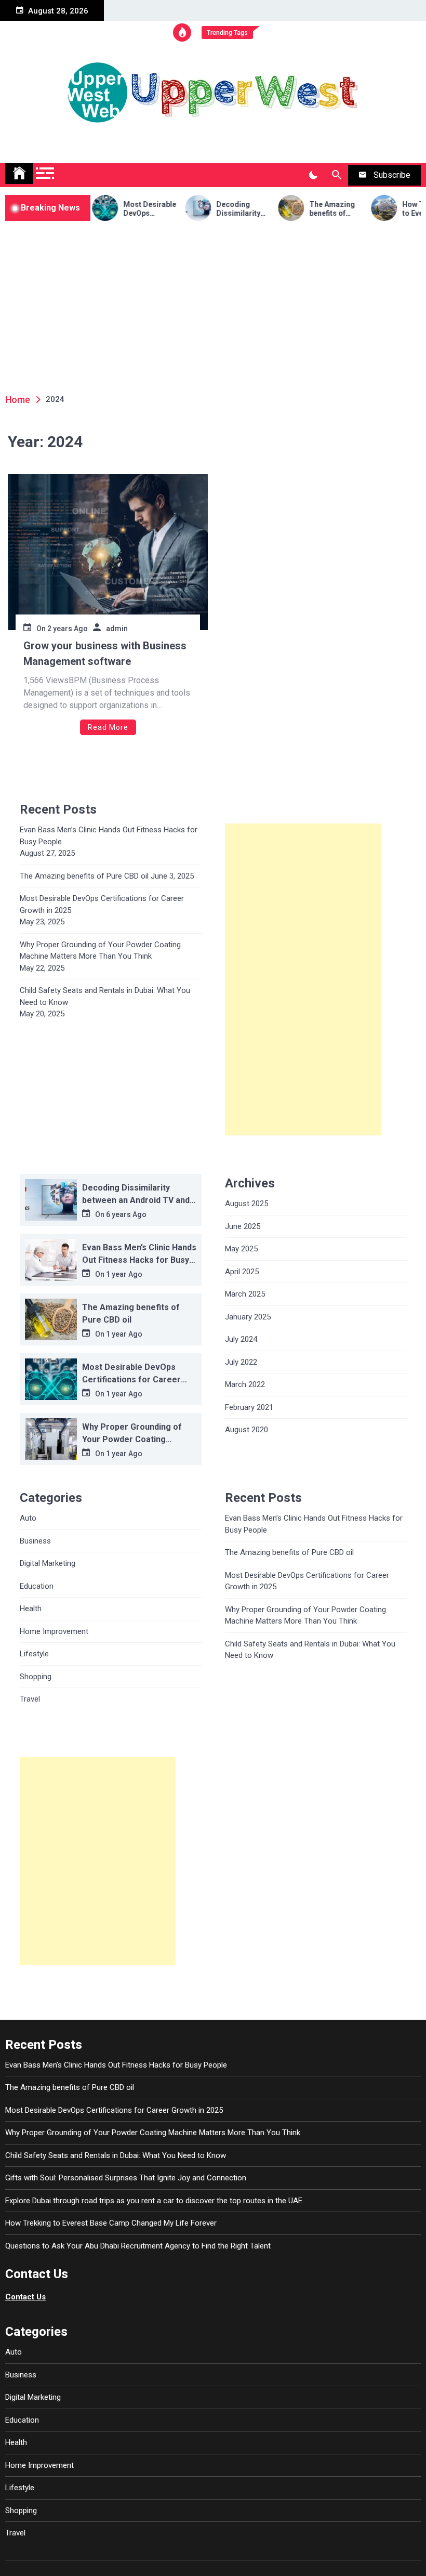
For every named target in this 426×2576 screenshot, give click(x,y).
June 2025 (243, 1226)
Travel (30, 1699)
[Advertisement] (213, 299)
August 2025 (247, 1204)
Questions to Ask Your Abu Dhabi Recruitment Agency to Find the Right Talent (138, 2246)
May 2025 (241, 1249)
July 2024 (241, 1339)
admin (117, 629)
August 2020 (247, 1430)
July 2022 (241, 1362)
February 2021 (249, 1407)
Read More (108, 727)
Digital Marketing (48, 1563)
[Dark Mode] (313, 175)
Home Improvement (54, 1631)
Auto (28, 1518)
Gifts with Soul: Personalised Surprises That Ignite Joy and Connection (126, 2178)
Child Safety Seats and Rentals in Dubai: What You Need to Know (105, 996)
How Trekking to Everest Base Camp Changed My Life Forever (111, 2223)
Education (37, 1586)
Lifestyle (34, 1654)
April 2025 (242, 1272)
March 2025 (245, 1294)
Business (35, 1541)
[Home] (19, 174)
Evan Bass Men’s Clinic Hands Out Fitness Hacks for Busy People (109, 836)
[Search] (336, 175)
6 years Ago (126, 1214)
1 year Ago (124, 1274)
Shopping (36, 1677)
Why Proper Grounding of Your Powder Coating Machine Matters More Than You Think (100, 951)
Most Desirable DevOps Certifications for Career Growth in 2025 (128, 209)
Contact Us (25, 2297)
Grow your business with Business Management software (105, 653)
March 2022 (245, 1384)
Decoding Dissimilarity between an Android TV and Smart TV (221, 209)
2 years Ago (68, 629)
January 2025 (248, 1317)
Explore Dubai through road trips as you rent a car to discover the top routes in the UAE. (155, 2201)
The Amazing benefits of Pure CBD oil (310, 209)
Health (31, 1609)
